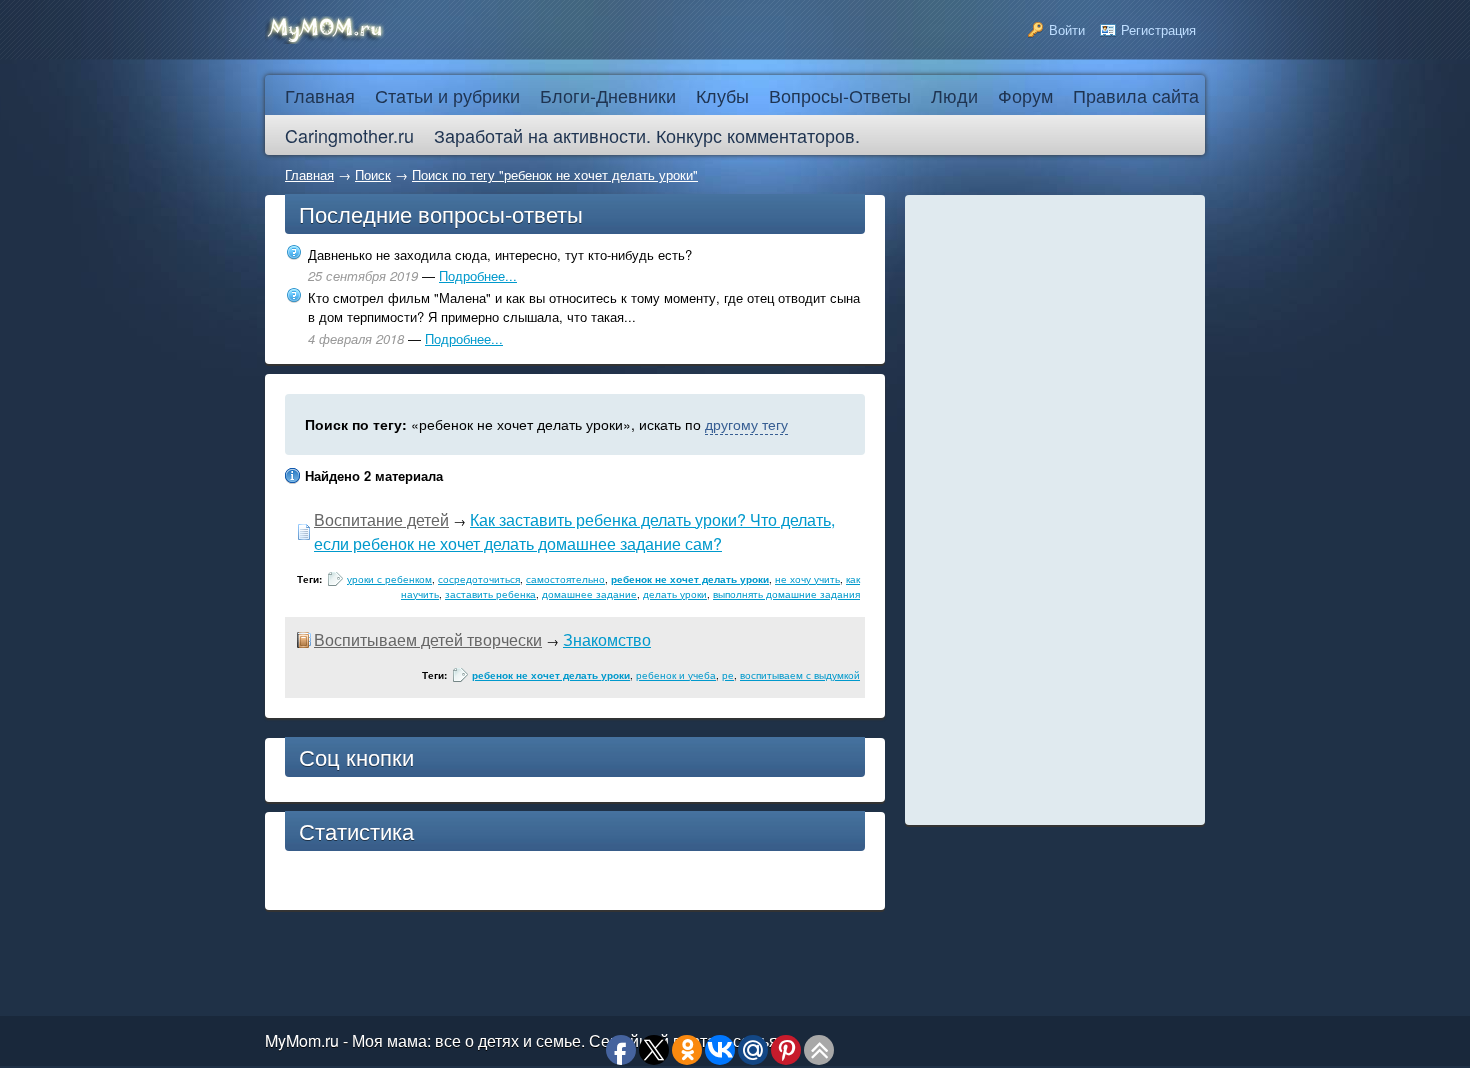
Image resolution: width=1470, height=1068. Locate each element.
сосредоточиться (479, 579)
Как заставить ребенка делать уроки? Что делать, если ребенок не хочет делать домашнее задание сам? (574, 531)
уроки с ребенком (389, 579)
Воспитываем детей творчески (428, 639)
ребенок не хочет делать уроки (690, 579)
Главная (309, 174)
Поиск (373, 174)
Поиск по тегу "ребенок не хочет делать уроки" (555, 174)
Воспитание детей (381, 519)
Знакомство (607, 639)
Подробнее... (478, 275)
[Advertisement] (1055, 510)
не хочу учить (807, 579)
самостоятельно (565, 579)
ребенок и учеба (676, 675)
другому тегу (746, 424)
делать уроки (675, 594)
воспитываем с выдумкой (800, 675)
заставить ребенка (490, 594)
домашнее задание (589, 594)
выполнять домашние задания (786, 594)
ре (728, 675)
